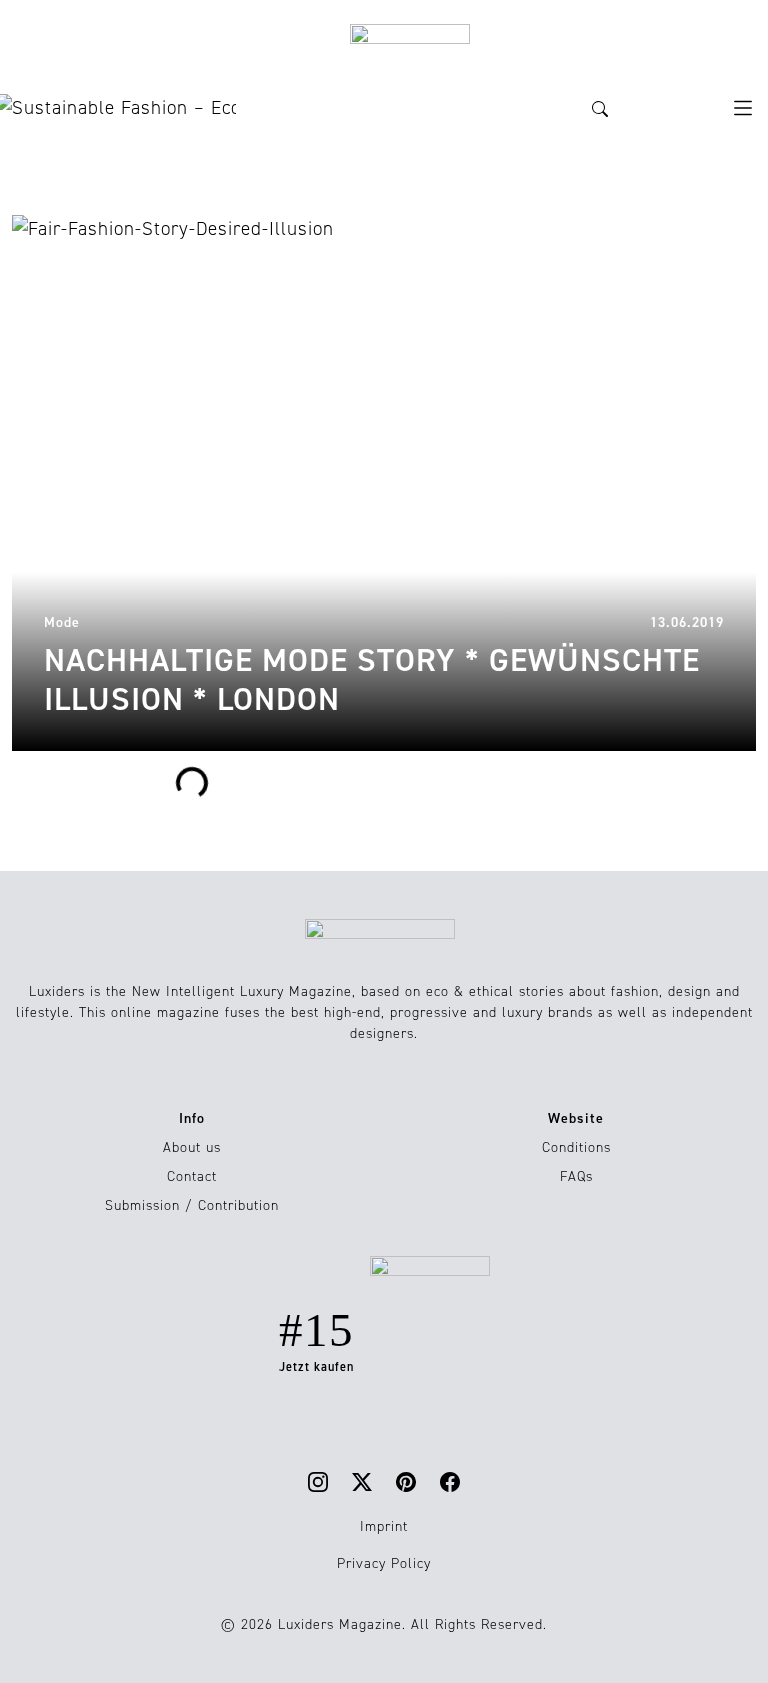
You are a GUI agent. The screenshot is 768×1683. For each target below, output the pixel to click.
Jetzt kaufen (316, 1367)
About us (192, 1147)
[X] (362, 1481)
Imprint (384, 1526)
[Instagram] (318, 1481)
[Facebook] (450, 1481)
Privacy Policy (384, 1563)
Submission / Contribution (192, 1205)
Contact (192, 1176)
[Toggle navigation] (743, 108)
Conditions (576, 1147)
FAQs (576, 1176)
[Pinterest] (406, 1481)
